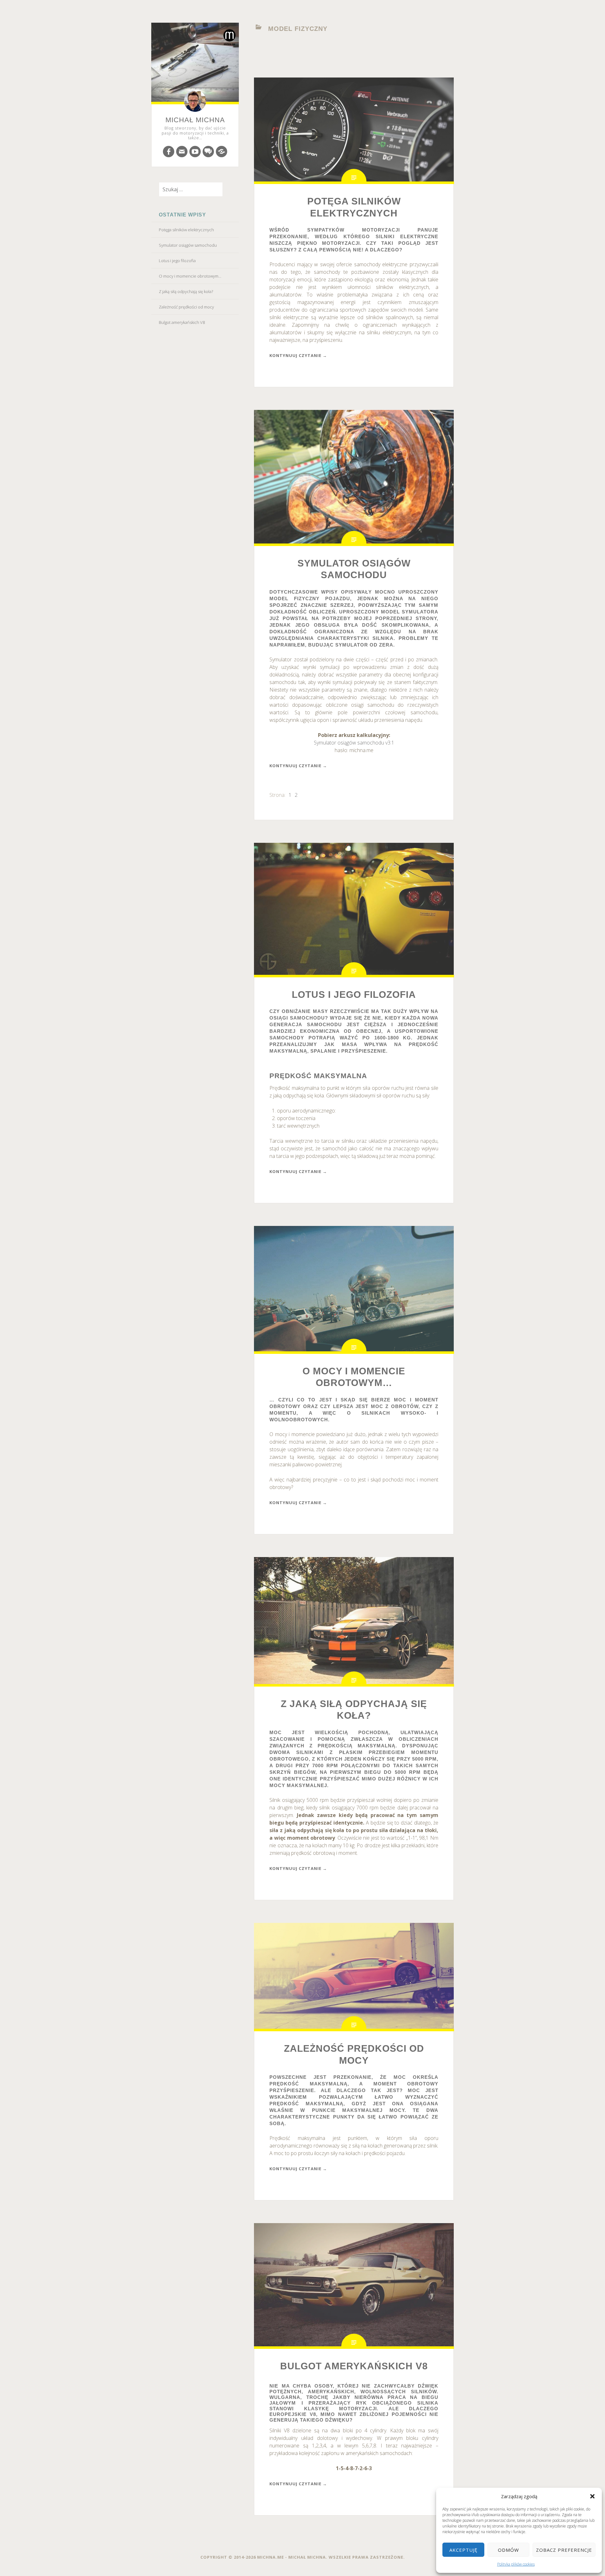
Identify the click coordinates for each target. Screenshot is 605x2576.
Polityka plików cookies (516, 2564)
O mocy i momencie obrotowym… (190, 276)
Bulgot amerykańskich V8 (182, 322)
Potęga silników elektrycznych (186, 230)
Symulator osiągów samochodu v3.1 (354, 743)
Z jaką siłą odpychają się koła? (186, 291)
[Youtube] (195, 152)
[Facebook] (169, 152)
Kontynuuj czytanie (298, 355)
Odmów (508, 2550)
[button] (592, 2496)
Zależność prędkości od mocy (186, 307)
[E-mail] (182, 152)
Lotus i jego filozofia (177, 261)
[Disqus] (208, 152)
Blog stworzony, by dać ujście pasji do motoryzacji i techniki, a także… (195, 133)
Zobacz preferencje (564, 2550)
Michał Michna (195, 120)
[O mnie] (222, 152)
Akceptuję (463, 2550)
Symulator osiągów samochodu (188, 245)
